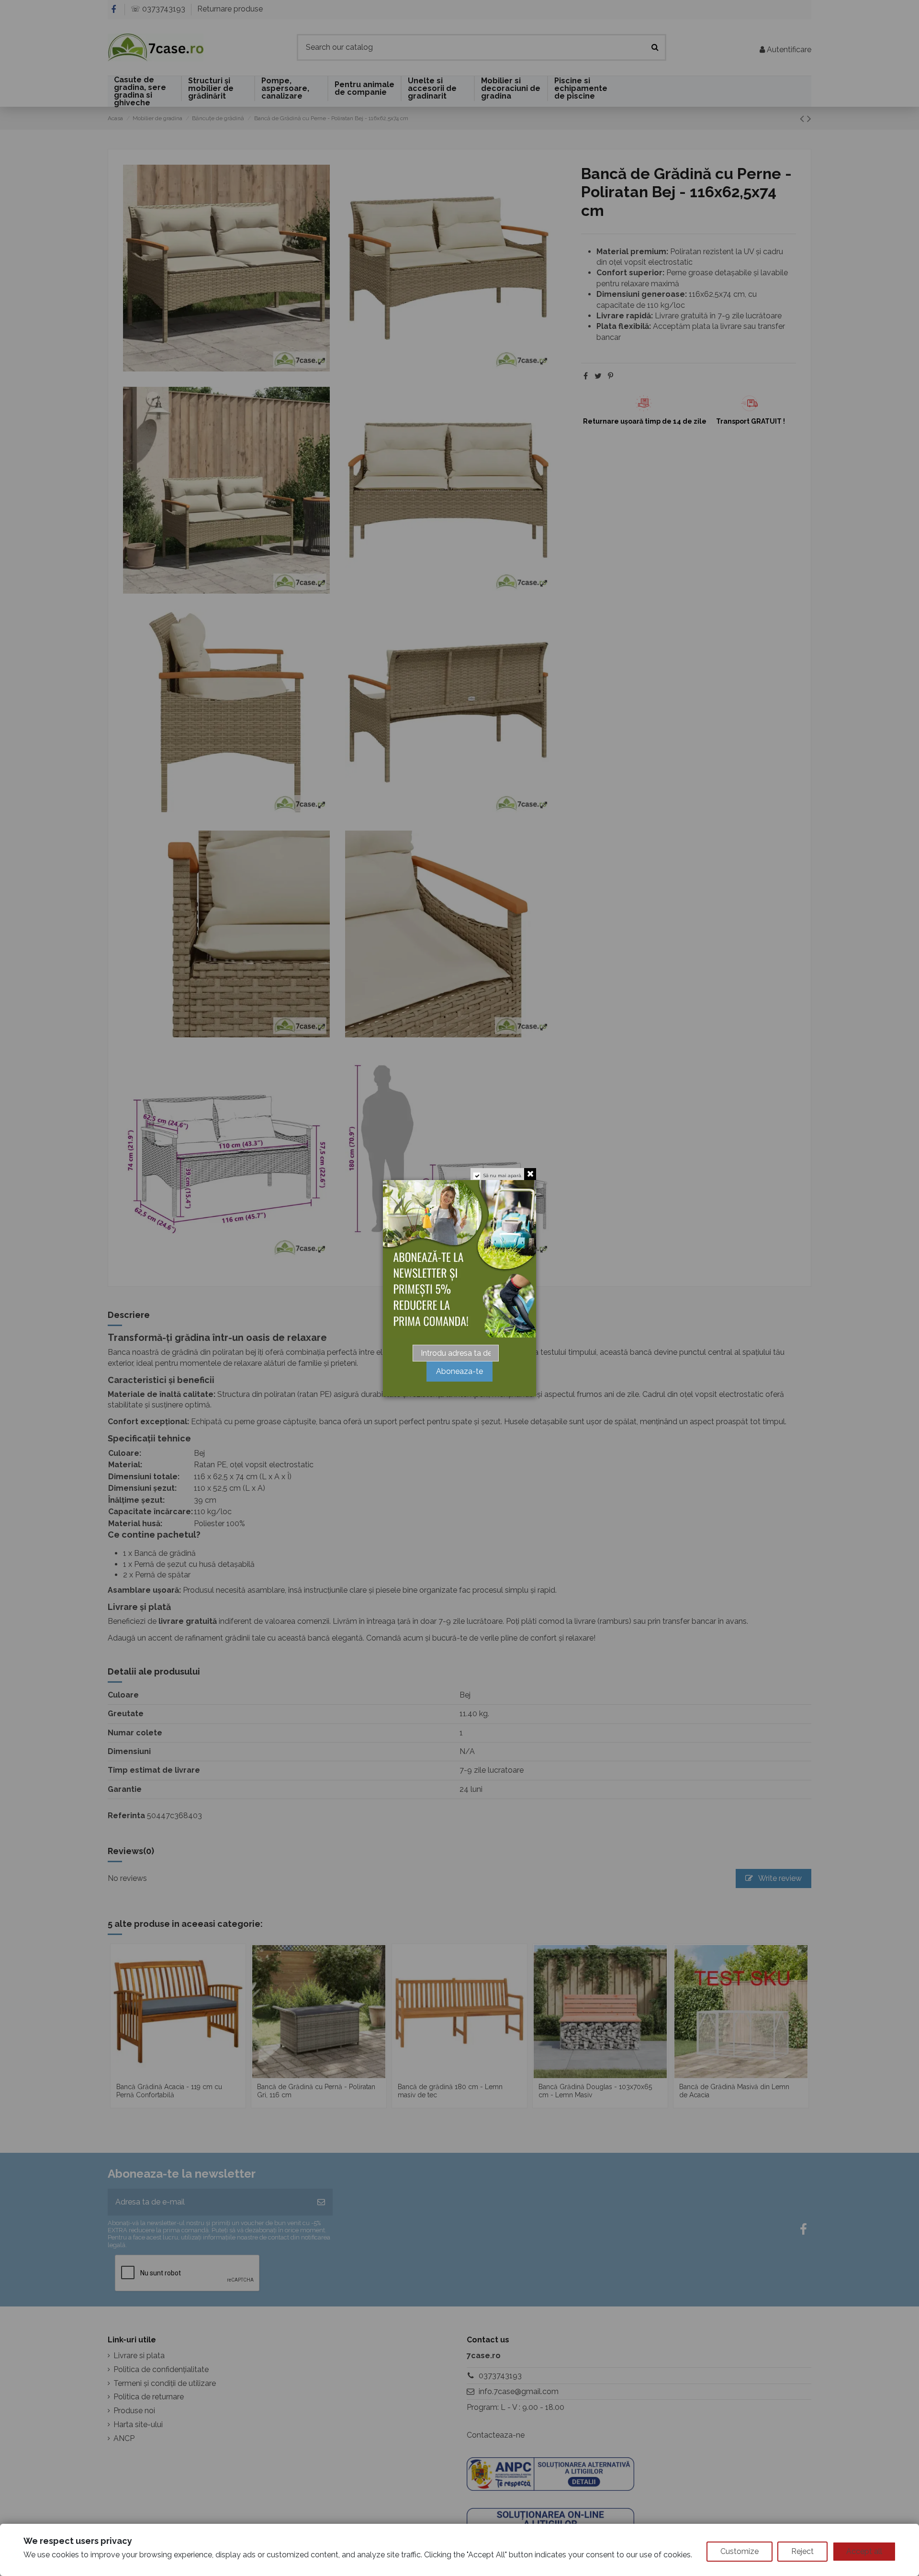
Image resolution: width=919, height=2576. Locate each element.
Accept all (864, 2551)
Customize (740, 2551)
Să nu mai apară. (503, 1176)
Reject (802, 2551)
